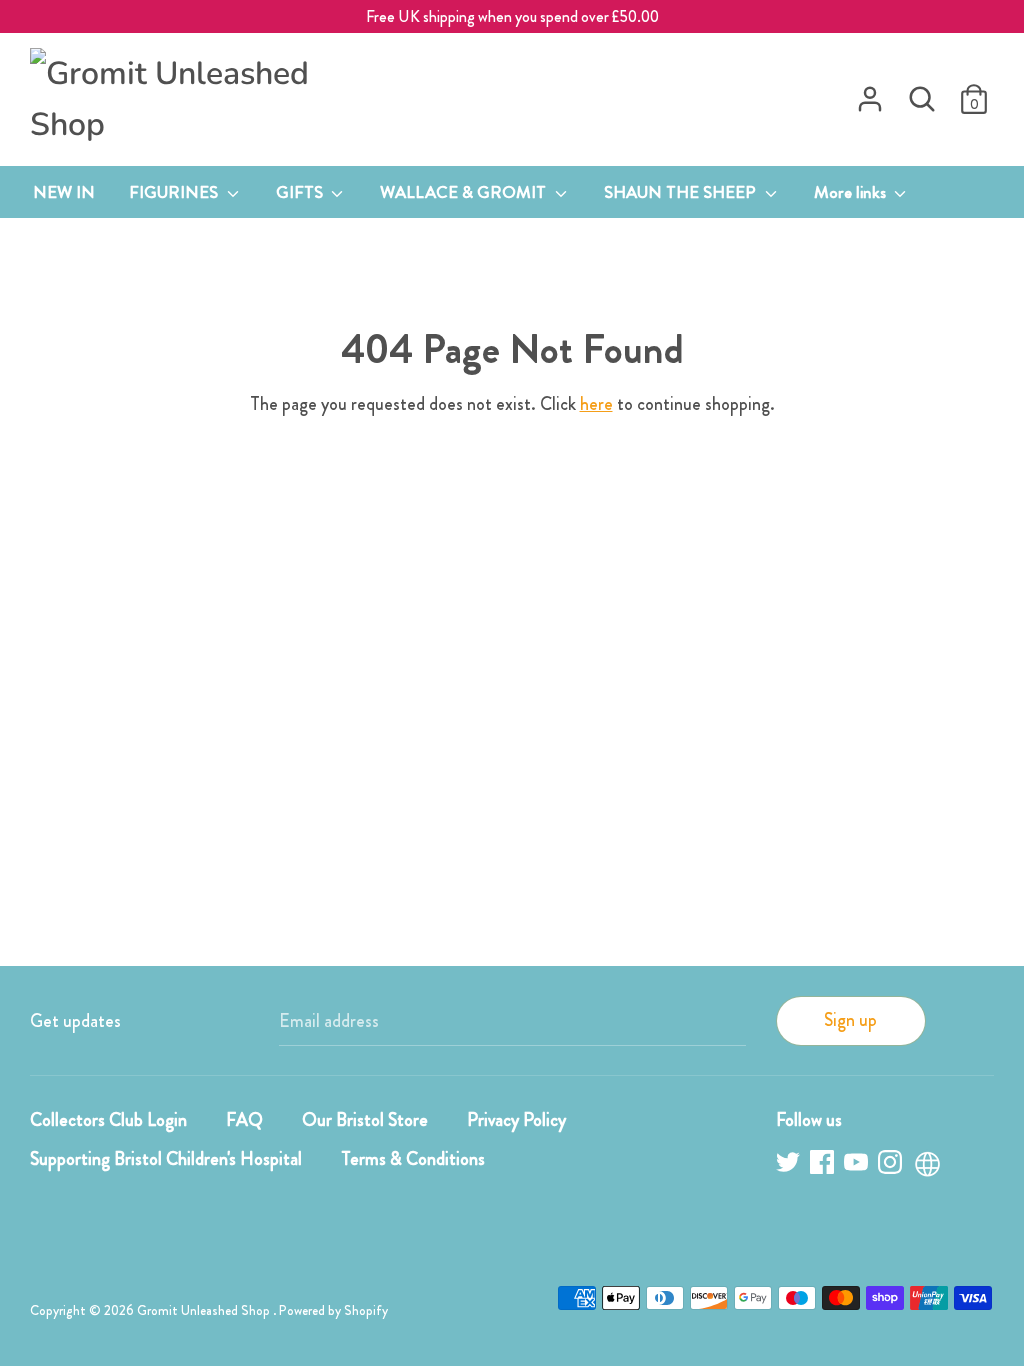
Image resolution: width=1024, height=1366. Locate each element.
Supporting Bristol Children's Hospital (166, 1159)
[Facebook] (824, 1165)
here (596, 404)
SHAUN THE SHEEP (682, 192)
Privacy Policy (516, 1120)
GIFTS (301, 192)
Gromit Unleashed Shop (205, 1310)
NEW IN (64, 192)
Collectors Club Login (108, 1120)
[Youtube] (858, 1165)
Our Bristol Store (365, 1120)
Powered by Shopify (333, 1310)
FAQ (244, 1120)
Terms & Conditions (413, 1159)
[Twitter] (790, 1165)
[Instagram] (892, 1165)
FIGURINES (175, 192)
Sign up (850, 1020)
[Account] (870, 93)
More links (852, 192)
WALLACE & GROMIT (465, 192)
